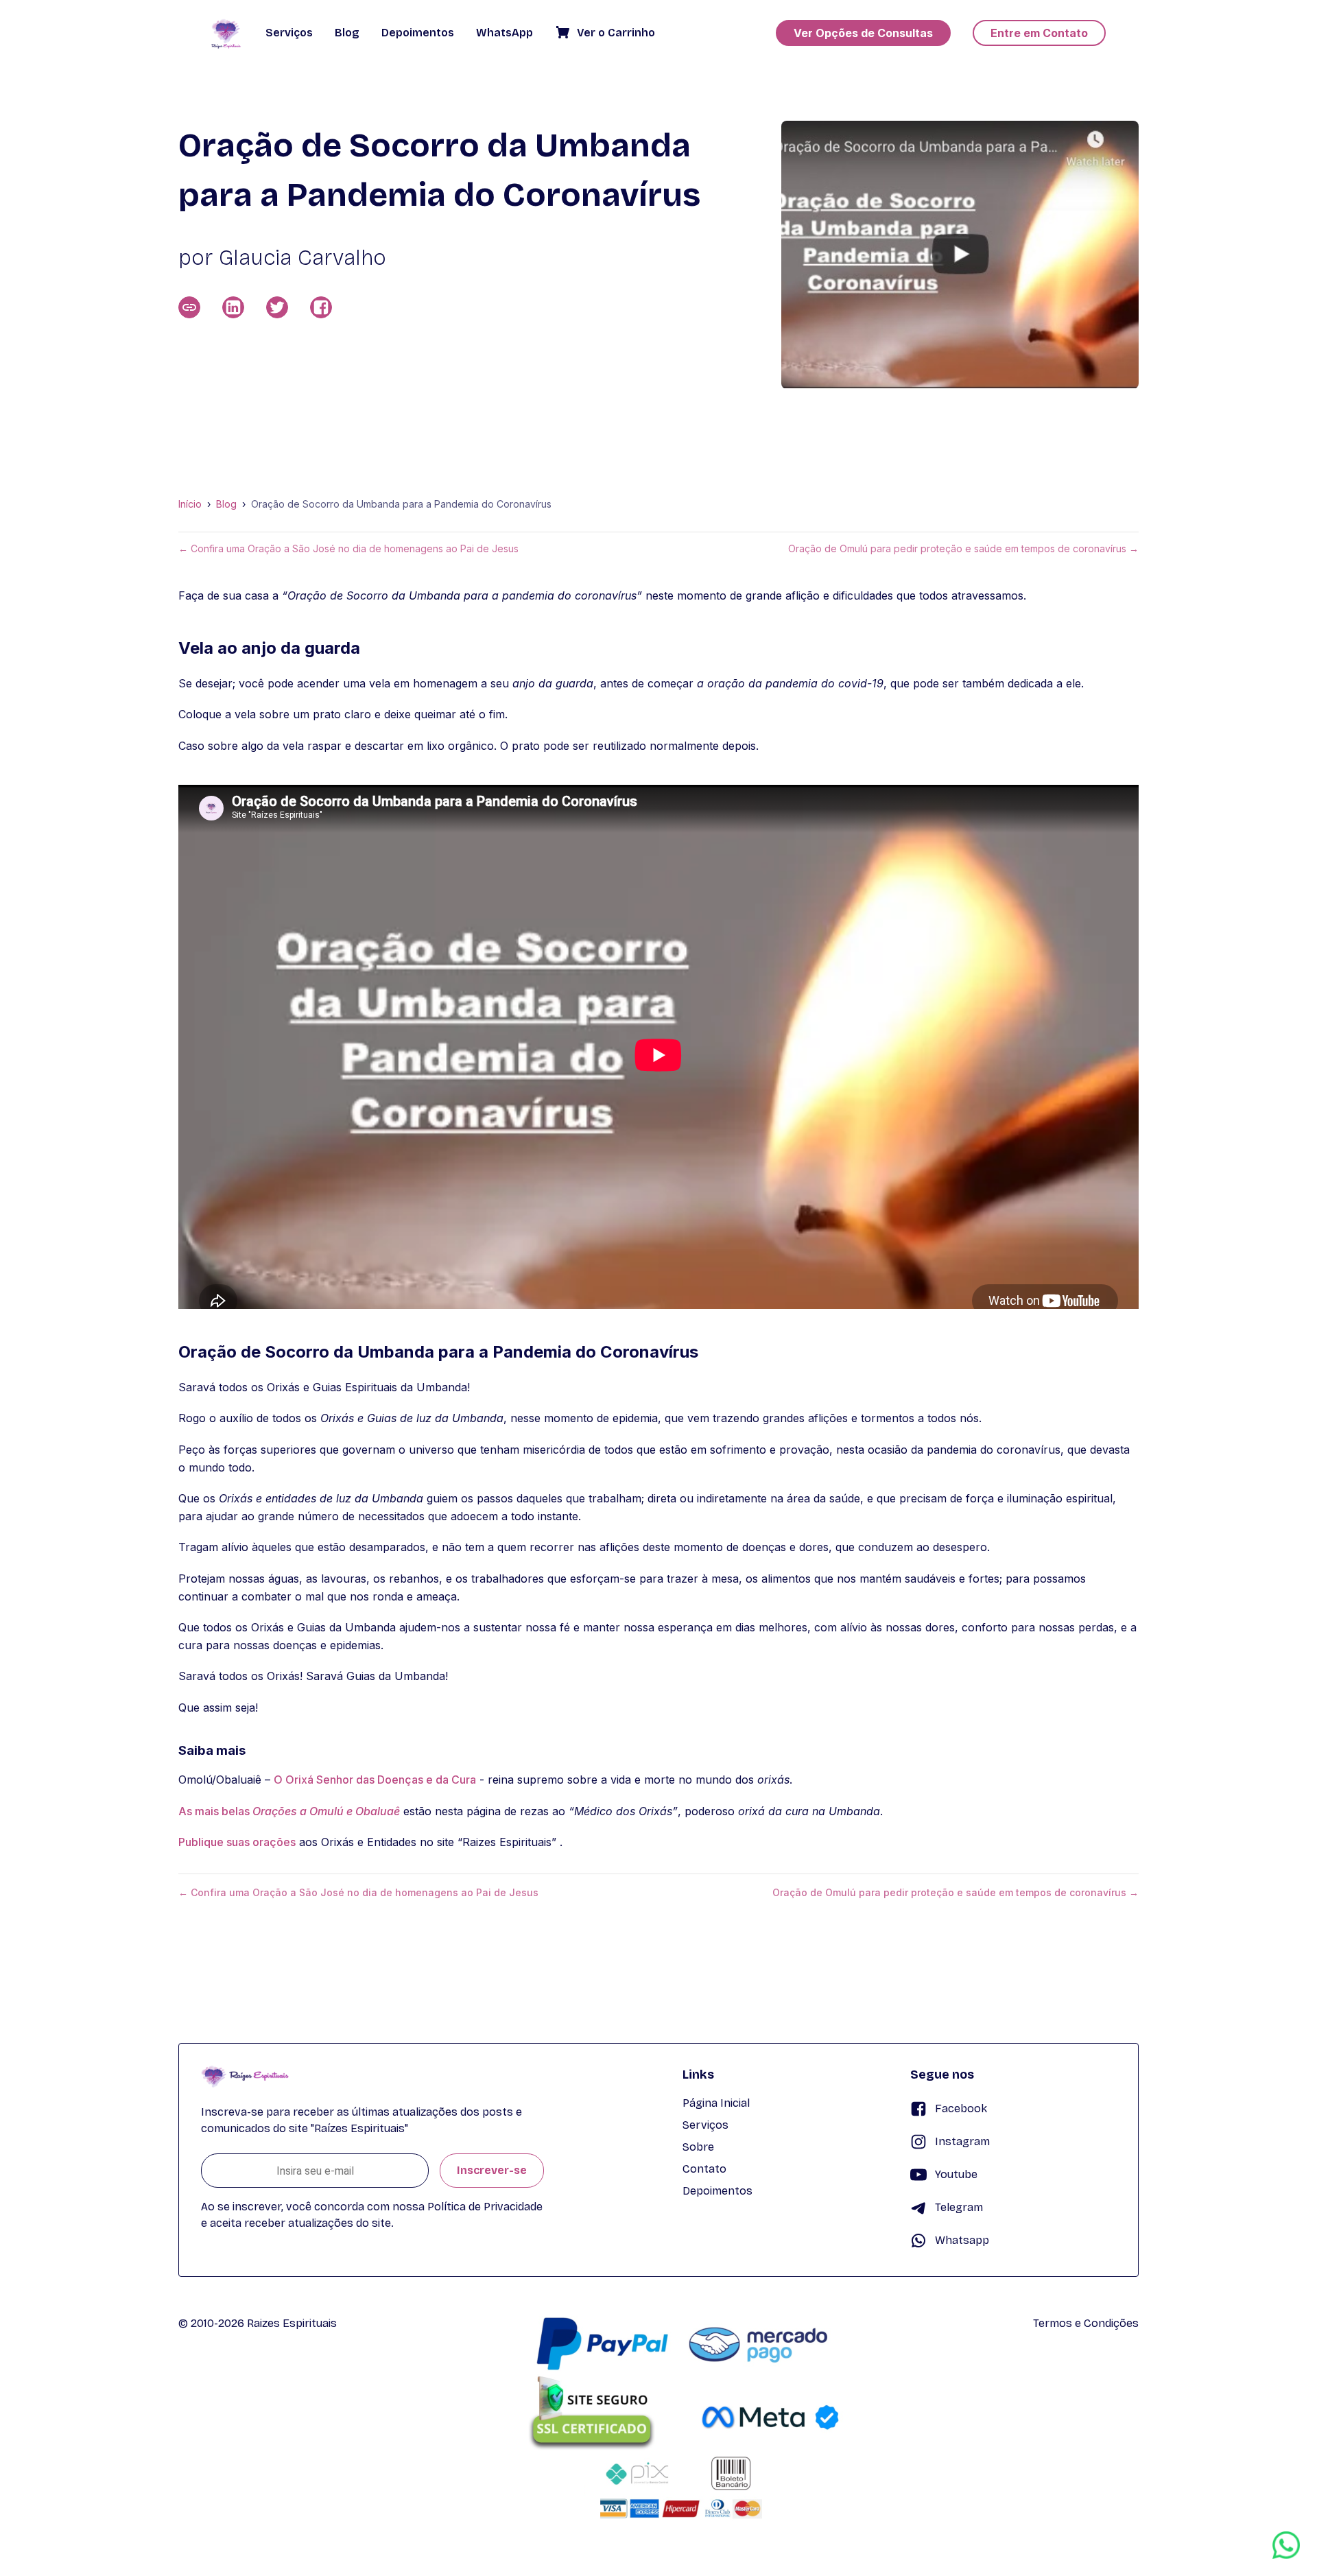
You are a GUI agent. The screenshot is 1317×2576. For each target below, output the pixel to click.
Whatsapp (962, 2240)
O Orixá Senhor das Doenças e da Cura (375, 1780)
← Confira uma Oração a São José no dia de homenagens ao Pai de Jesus (348, 549)
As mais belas (289, 1811)
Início (190, 504)
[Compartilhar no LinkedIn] (233, 307)
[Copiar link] (189, 307)
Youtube (956, 2174)
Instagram (962, 2141)
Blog (226, 504)
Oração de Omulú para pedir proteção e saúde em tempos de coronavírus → (963, 549)
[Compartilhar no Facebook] (321, 307)
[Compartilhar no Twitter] (277, 307)
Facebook (961, 2108)
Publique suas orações (237, 1842)
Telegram (959, 2207)
